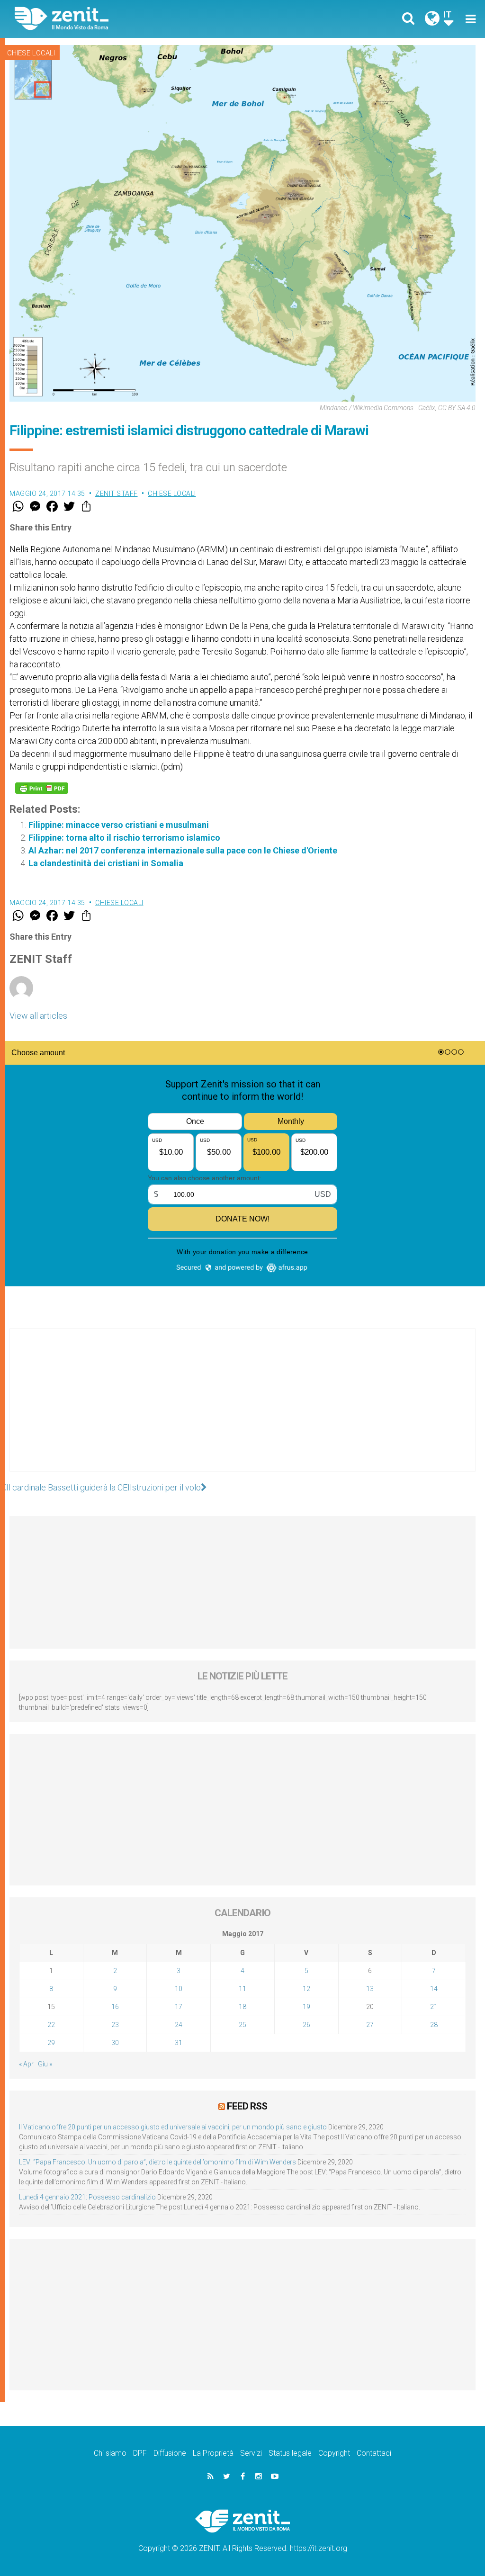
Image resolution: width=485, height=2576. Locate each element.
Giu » (45, 2064)
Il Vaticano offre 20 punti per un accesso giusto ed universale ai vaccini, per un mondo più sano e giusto (173, 2127)
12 (306, 1989)
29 (51, 2043)
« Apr (26, 2064)
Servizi (251, 2453)
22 (51, 2025)
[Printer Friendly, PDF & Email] (42, 788)
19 (306, 2007)
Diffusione (170, 2453)
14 (434, 1989)
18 (242, 2007)
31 (179, 2043)
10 (179, 1989)
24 (179, 2025)
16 (115, 2007)
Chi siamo (110, 2453)
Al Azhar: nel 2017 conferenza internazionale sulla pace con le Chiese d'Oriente (183, 850)
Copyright (334, 2453)
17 (179, 2007)
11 (242, 1989)
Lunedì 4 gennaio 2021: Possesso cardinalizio (87, 2197)
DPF (140, 2453)
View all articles (38, 1016)
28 (434, 2025)
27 (370, 2025)
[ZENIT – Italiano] (136, 19)
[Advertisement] (242, 1409)
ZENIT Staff (117, 494)
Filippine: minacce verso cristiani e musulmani (119, 825)
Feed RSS (247, 2106)
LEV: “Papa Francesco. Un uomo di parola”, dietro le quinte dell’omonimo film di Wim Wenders (157, 2162)
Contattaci (374, 2453)
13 (370, 1989)
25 (242, 2025)
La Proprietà (213, 2453)
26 (306, 2025)
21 (434, 2007)
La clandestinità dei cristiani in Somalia (106, 863)
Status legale (290, 2453)
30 (115, 2043)
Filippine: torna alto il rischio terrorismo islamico (124, 838)
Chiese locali (31, 53)
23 (115, 2025)
